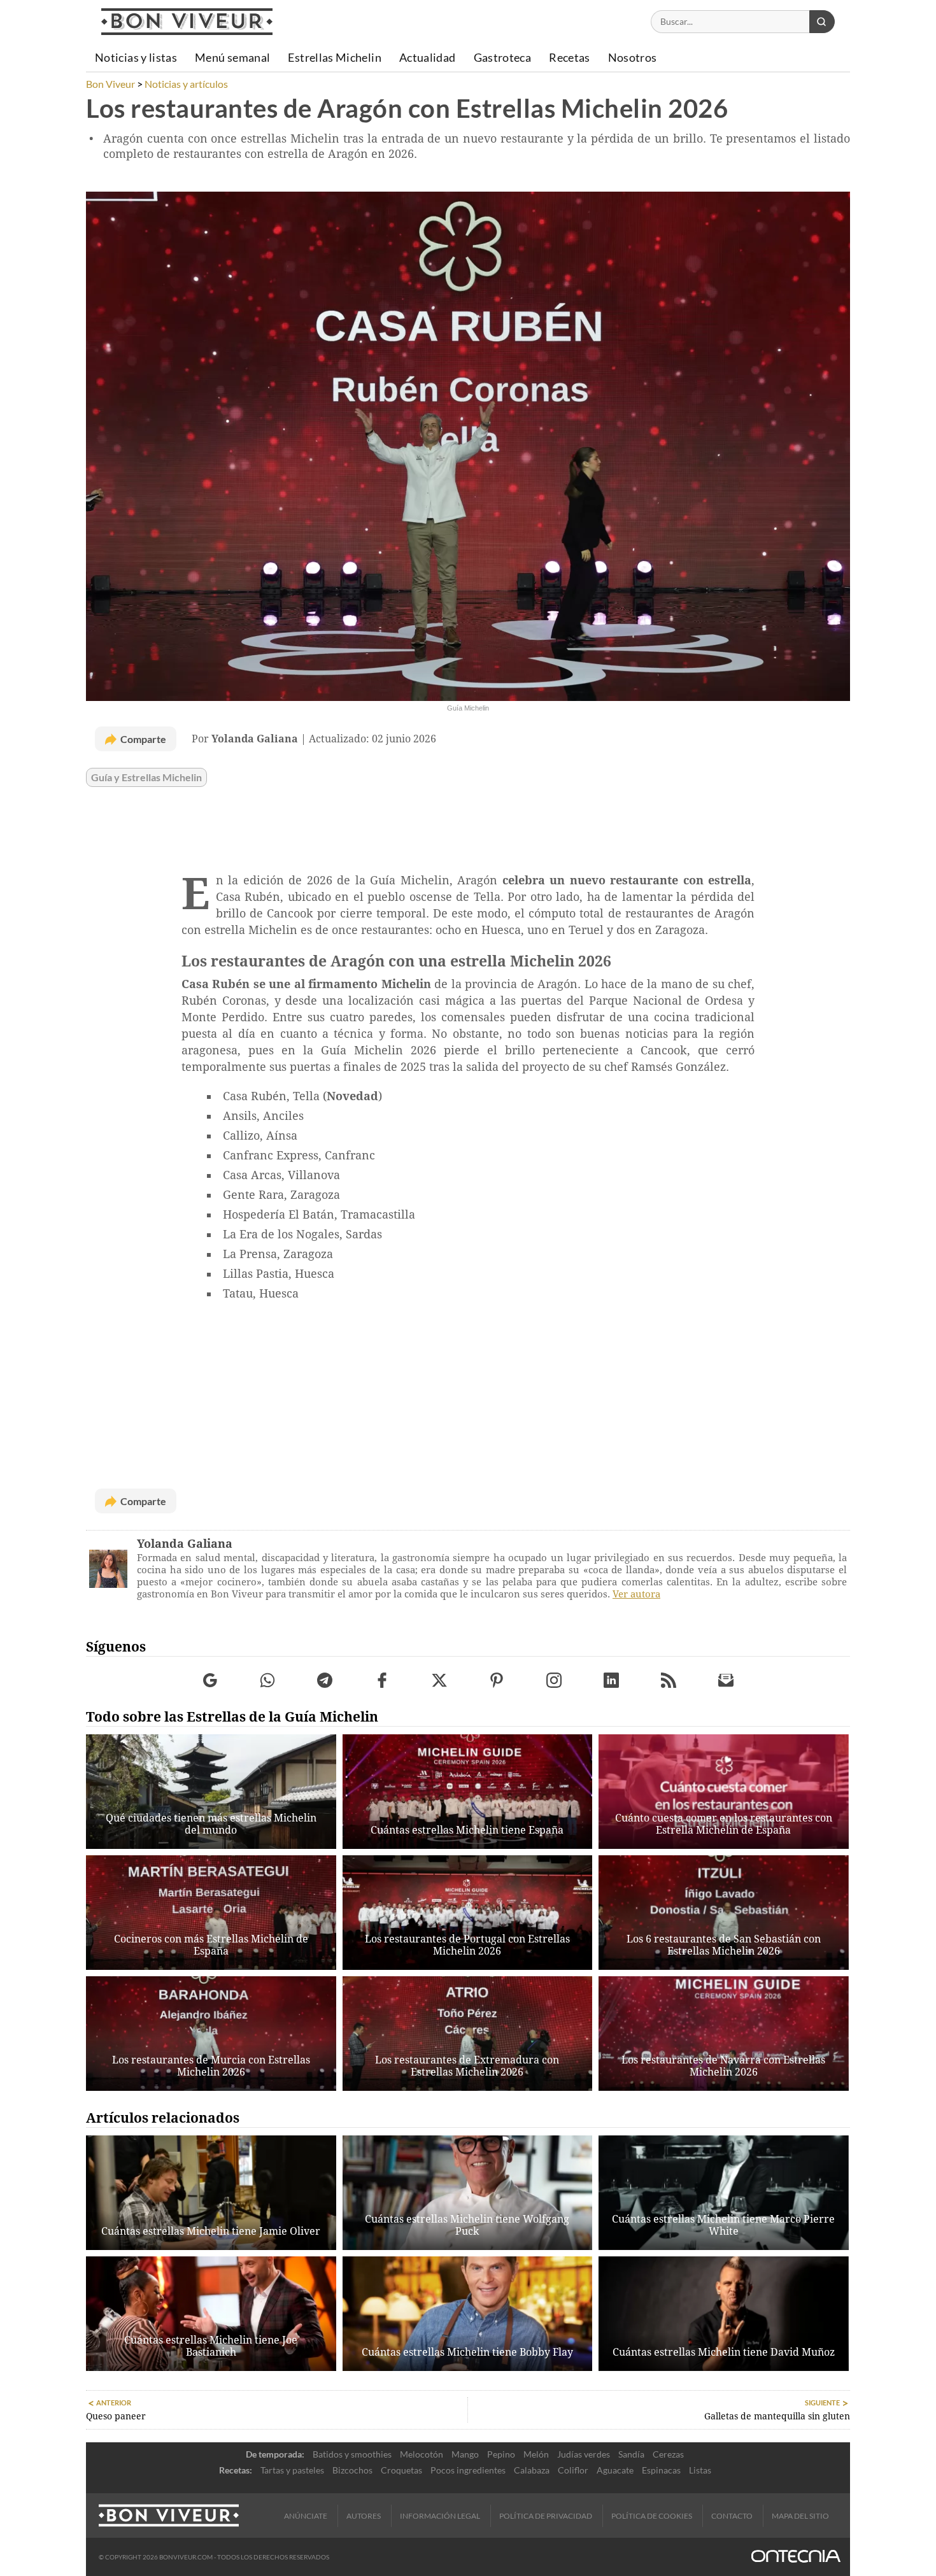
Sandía (631, 2454)
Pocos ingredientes (468, 2470)
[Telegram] (325, 1681)
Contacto (732, 2516)
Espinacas (661, 2470)
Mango (465, 2454)
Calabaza (532, 2470)
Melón (536, 2454)
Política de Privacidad (546, 2516)
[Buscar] (822, 22)
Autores (364, 2516)
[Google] (210, 1681)
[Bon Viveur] (187, 22)
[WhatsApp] (268, 1681)
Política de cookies (652, 2516)
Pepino (501, 2454)
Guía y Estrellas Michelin (146, 777)
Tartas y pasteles (292, 2470)
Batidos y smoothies (352, 2454)
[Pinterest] (497, 1681)
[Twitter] (440, 1681)
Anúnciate (306, 2516)
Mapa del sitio (800, 2516)
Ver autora (636, 1594)
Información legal (440, 2516)
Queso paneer (116, 2416)
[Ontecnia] (796, 2557)
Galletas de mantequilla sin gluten (777, 2416)
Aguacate (615, 2470)
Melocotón (422, 2454)
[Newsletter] (726, 1681)
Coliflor (573, 2470)
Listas (700, 2470)
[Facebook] (382, 1681)
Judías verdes (584, 2454)
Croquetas (401, 2470)
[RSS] (669, 1681)
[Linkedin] (612, 1681)
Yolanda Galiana (185, 1544)
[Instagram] (554, 1681)
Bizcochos (352, 2470)
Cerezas (668, 2454)
